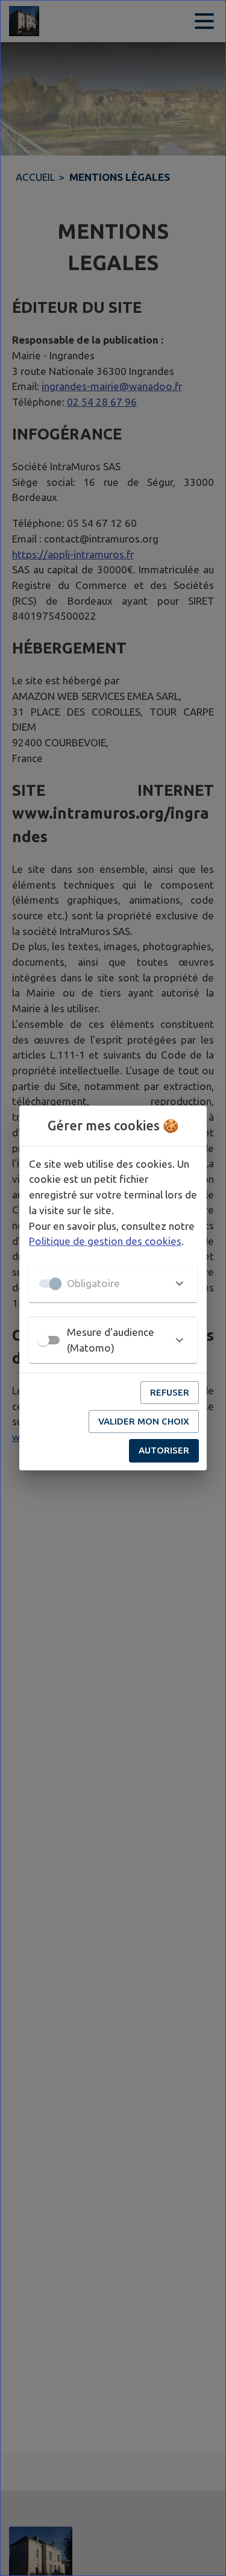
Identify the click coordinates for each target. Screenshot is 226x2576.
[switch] (43, 1340)
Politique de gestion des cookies (105, 1241)
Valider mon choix (144, 1421)
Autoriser (164, 1450)
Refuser (170, 1392)
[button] (113, 1283)
